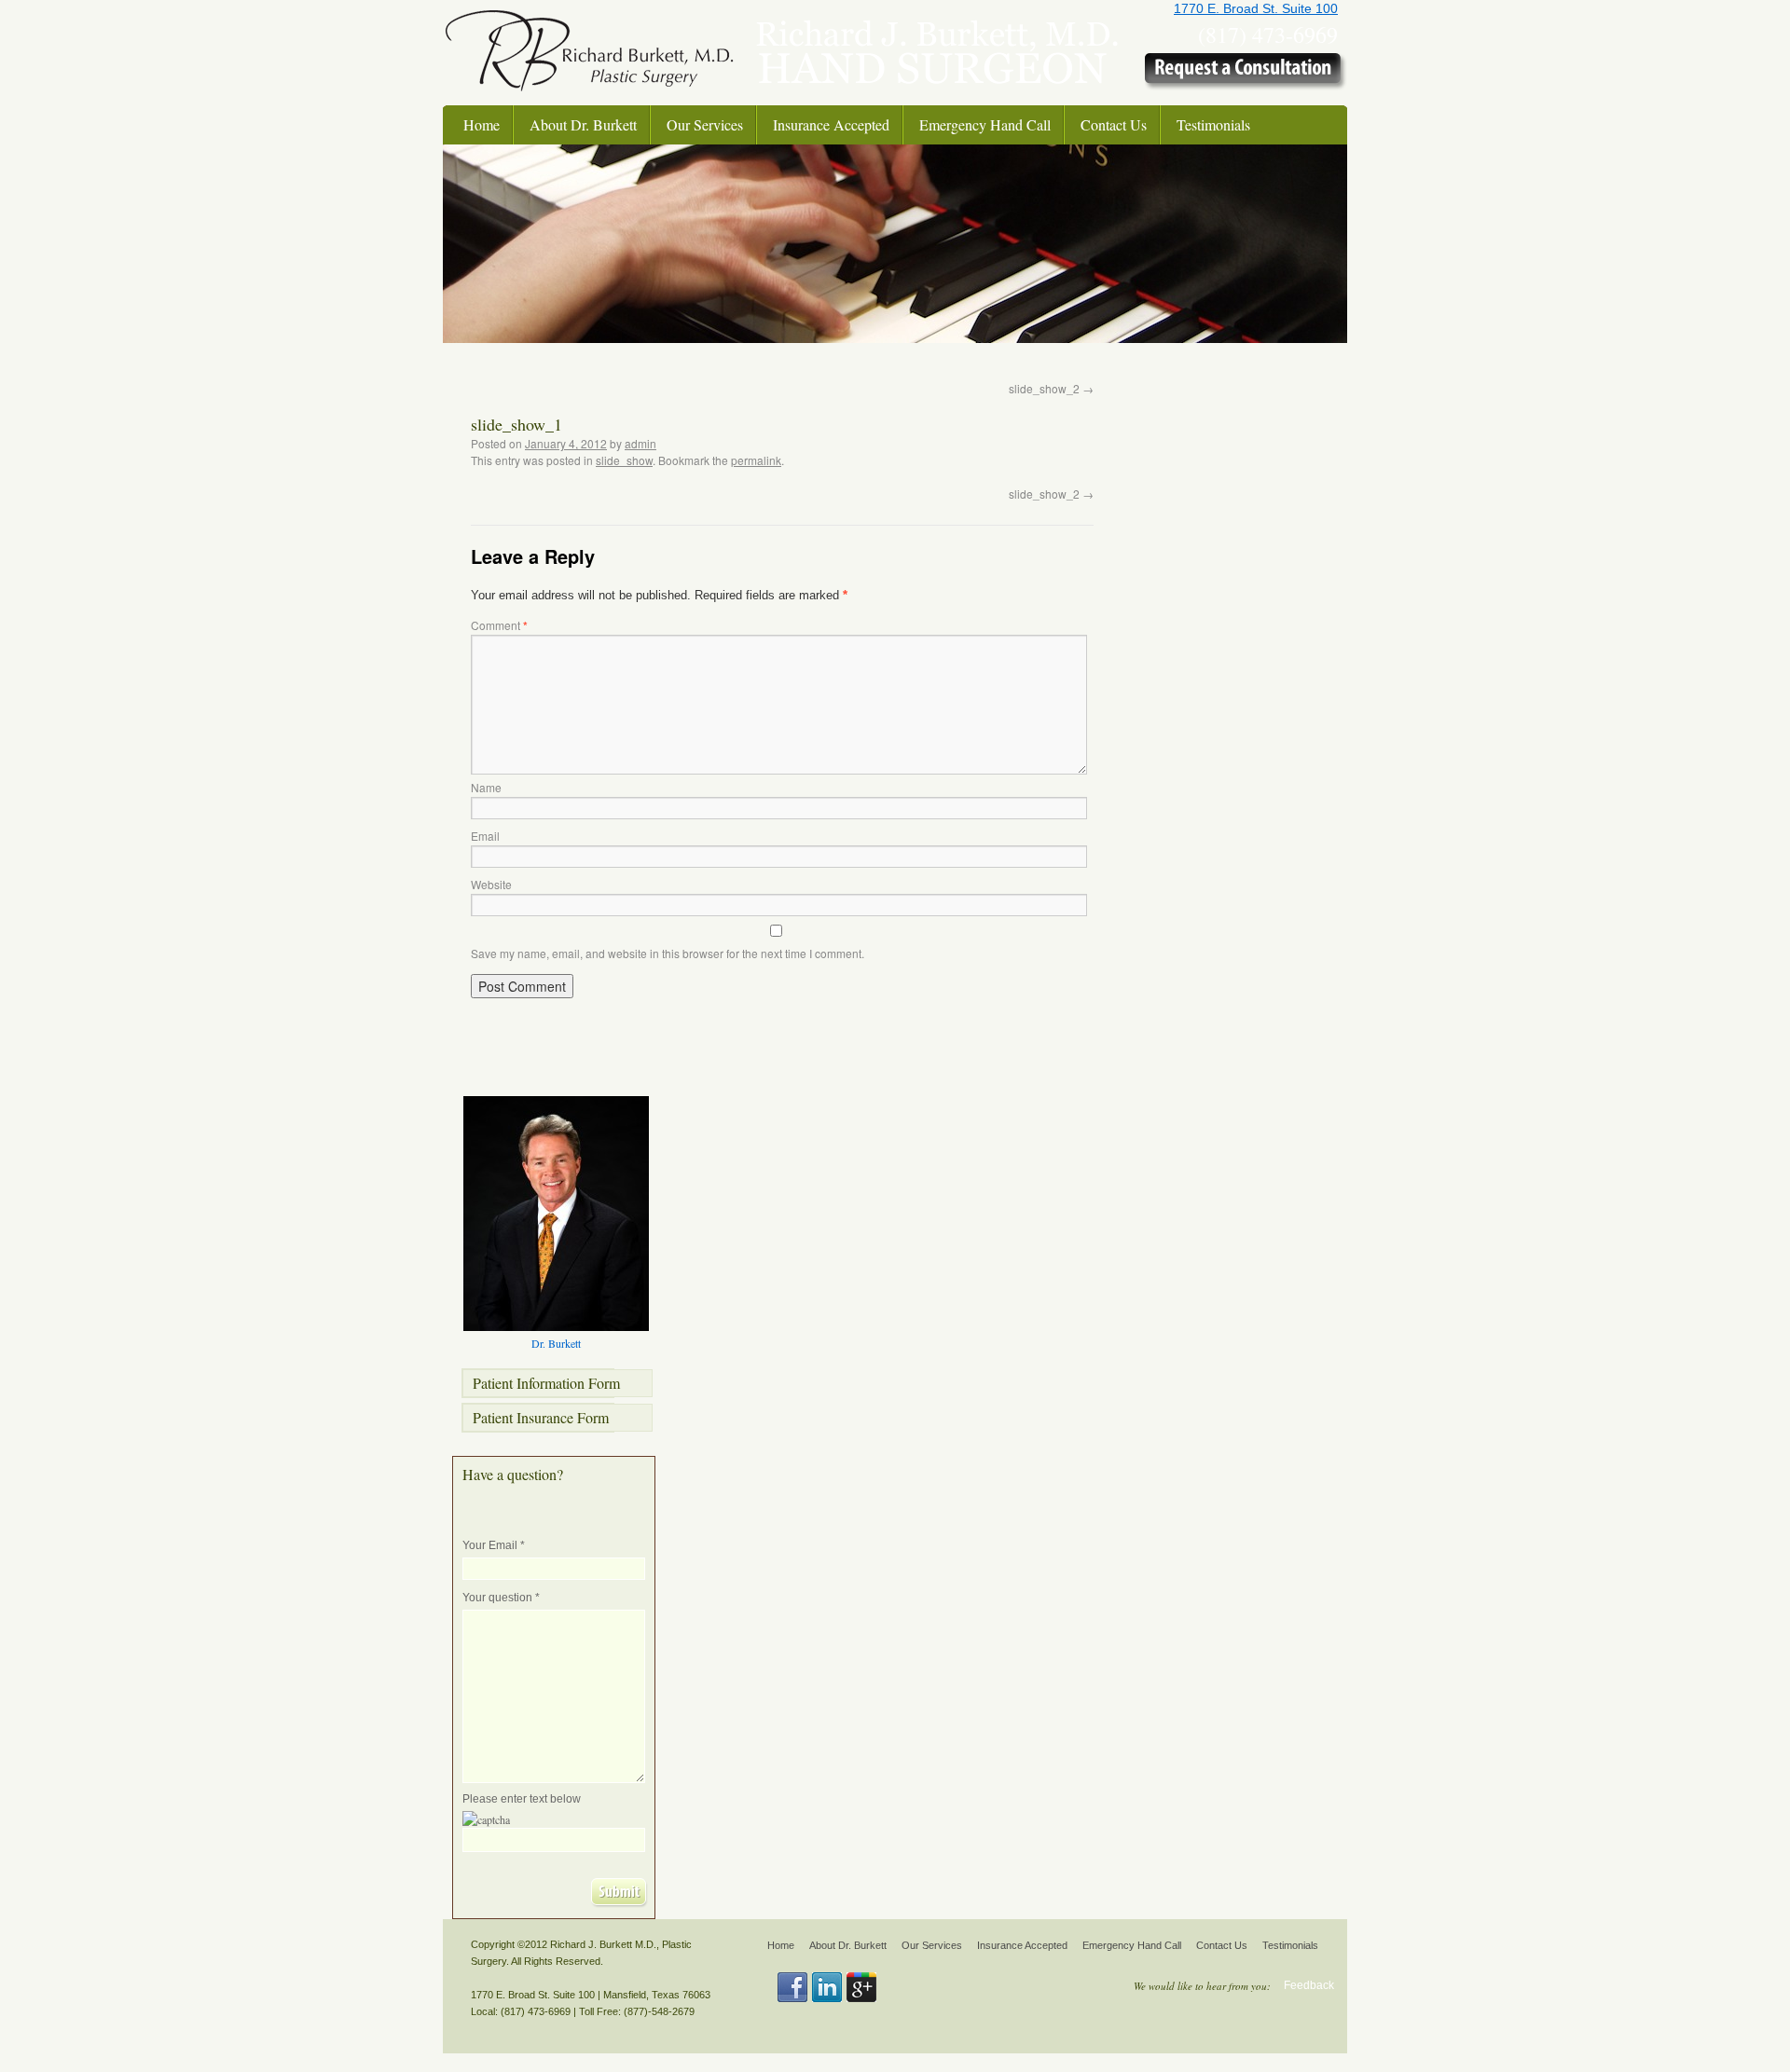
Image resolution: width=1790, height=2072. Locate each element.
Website (491, 884)
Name (486, 787)
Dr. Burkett (556, 1343)
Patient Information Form (546, 1383)
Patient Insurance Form (541, 1417)
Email (485, 836)
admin (640, 443)
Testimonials (1213, 124)
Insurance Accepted (831, 124)
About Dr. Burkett (583, 124)
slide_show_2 (1051, 388)
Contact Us (1114, 124)
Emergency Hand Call (985, 124)
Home (482, 124)
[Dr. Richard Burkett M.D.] (589, 101)
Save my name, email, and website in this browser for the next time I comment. (668, 953)
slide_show (624, 460)
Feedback (1309, 1985)
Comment (499, 625)
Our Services (705, 124)
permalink (756, 460)
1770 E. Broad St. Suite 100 (1256, 8)
